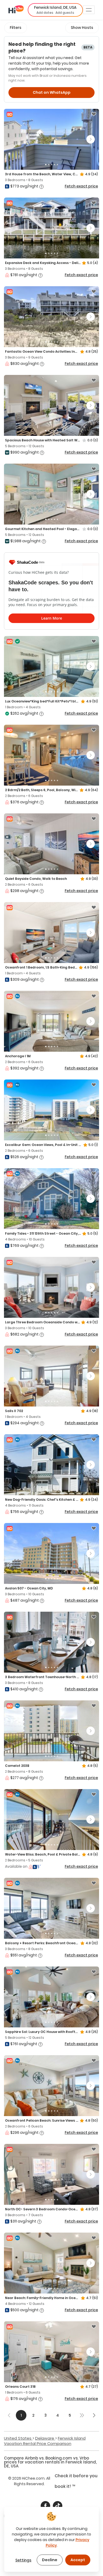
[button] (55, 10)
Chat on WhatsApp (52, 92)
